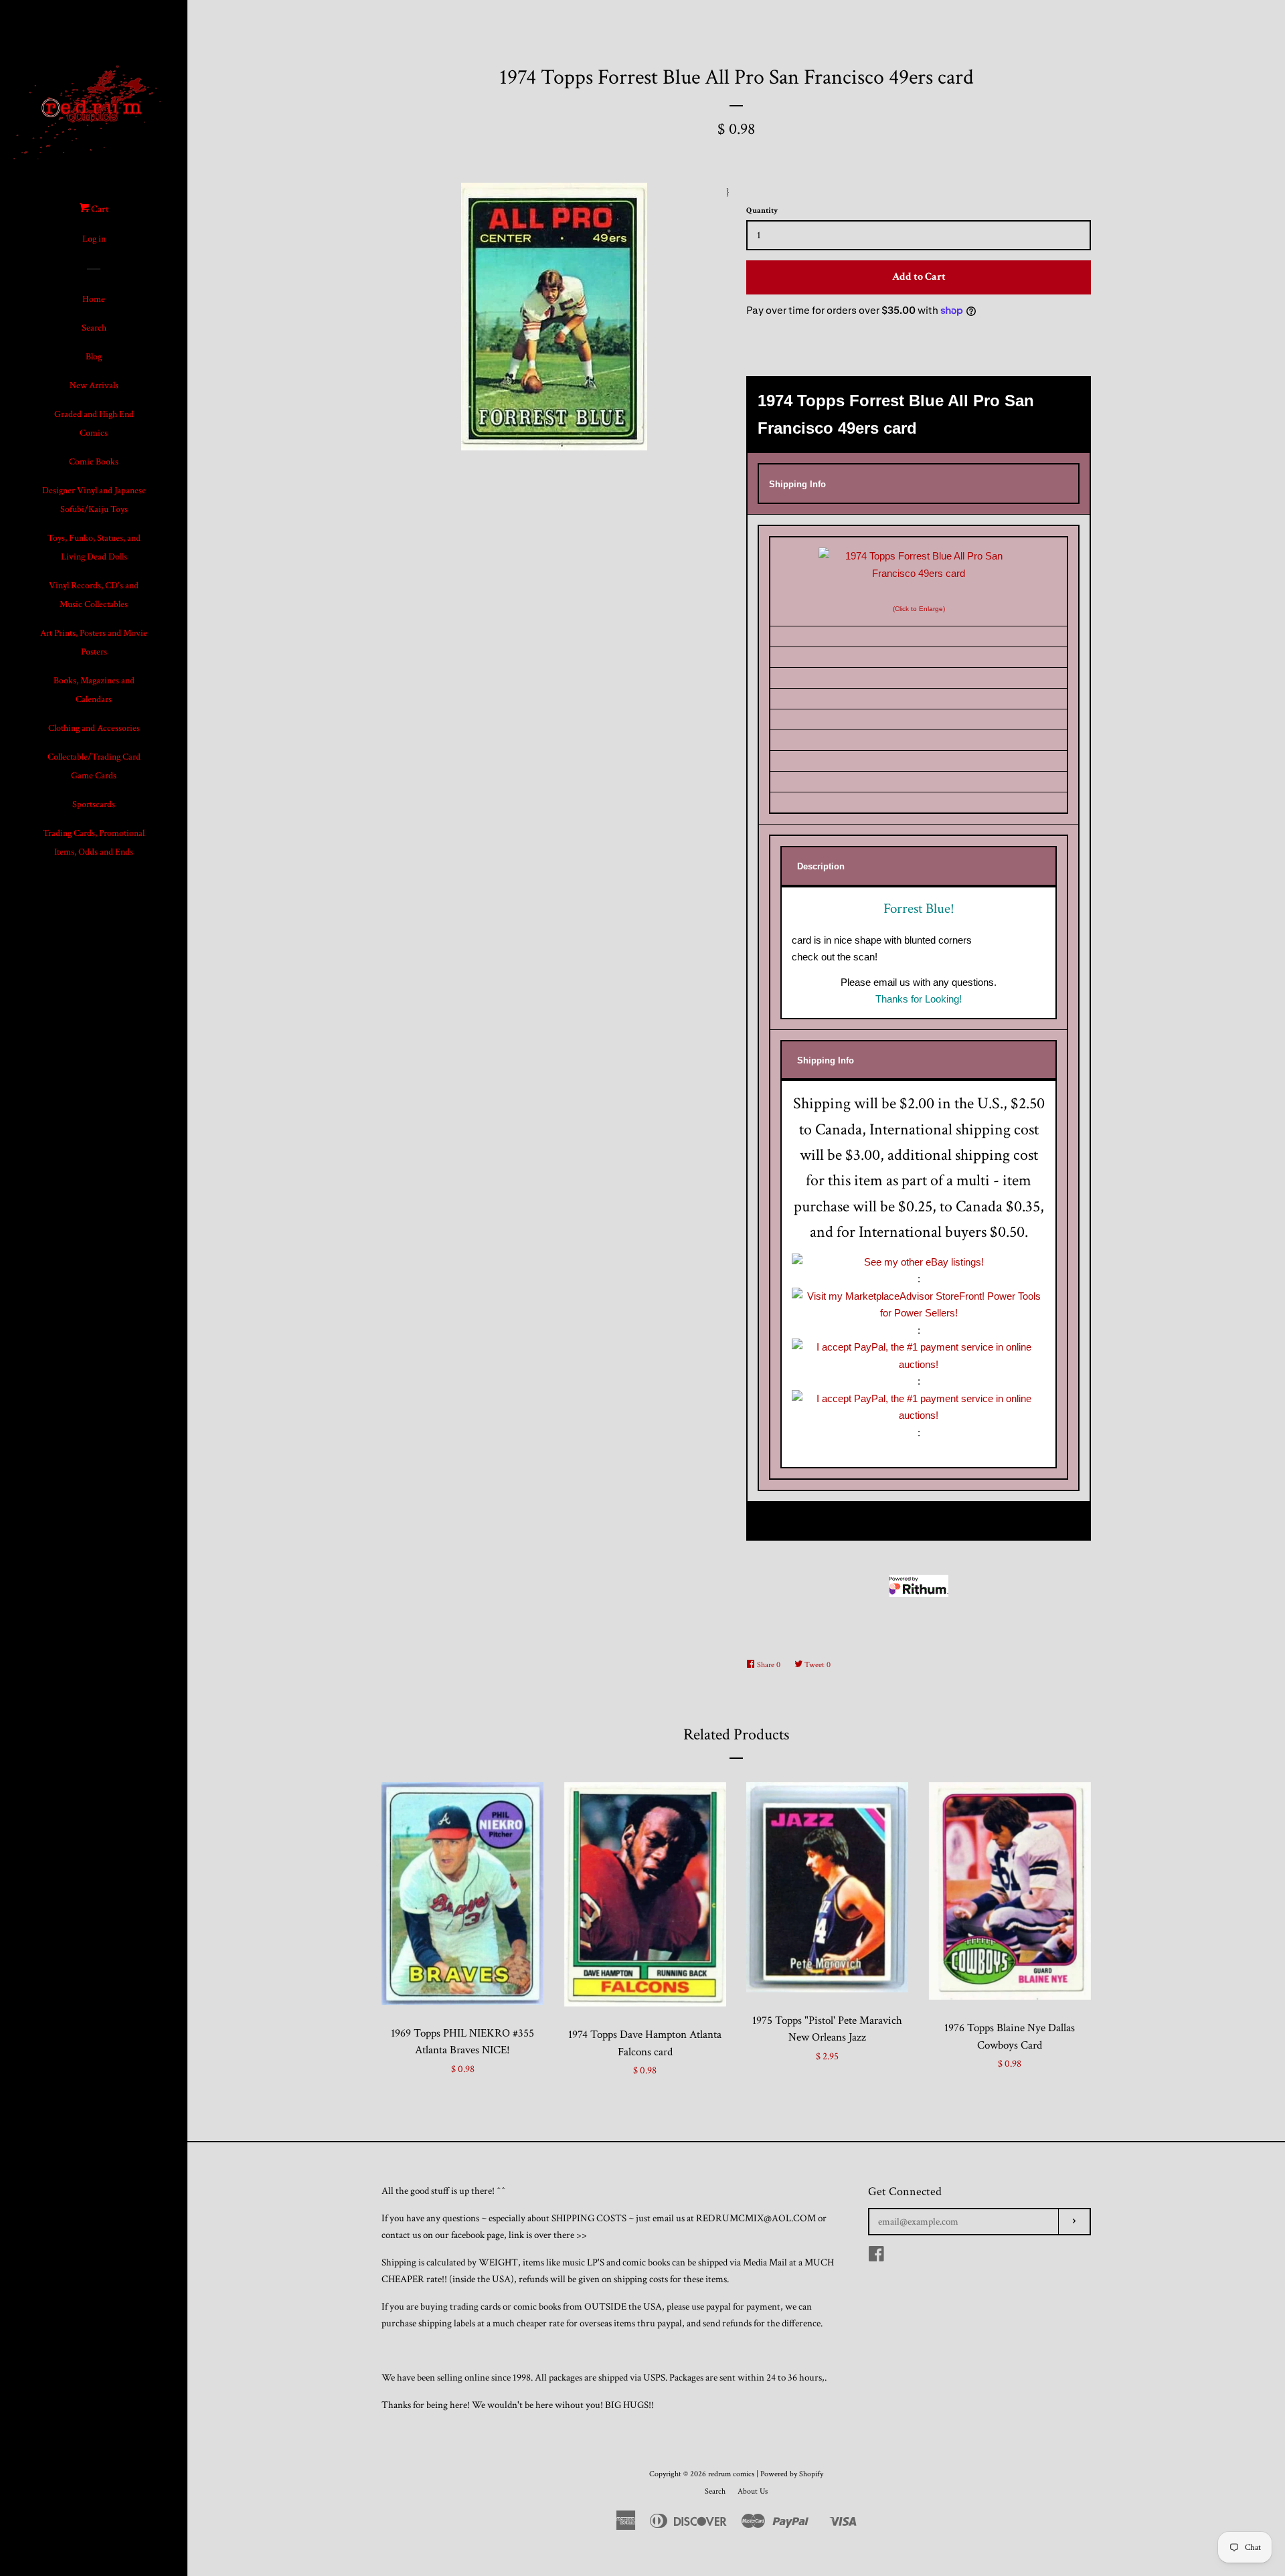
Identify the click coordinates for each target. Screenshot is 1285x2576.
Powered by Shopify (792, 2474)
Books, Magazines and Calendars (94, 690)
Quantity (762, 210)
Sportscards (94, 804)
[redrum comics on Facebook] (876, 2257)
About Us (753, 2491)
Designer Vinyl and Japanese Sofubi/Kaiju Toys (94, 500)
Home (94, 299)
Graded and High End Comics (94, 424)
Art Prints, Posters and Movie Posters (94, 642)
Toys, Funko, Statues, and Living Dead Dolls (94, 547)
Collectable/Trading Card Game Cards (94, 766)
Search (94, 328)
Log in (94, 239)
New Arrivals (94, 385)
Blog (94, 357)
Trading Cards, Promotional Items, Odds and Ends (94, 843)
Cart (99, 209)
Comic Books (94, 462)
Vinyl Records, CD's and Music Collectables (94, 595)
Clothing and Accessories (94, 728)
